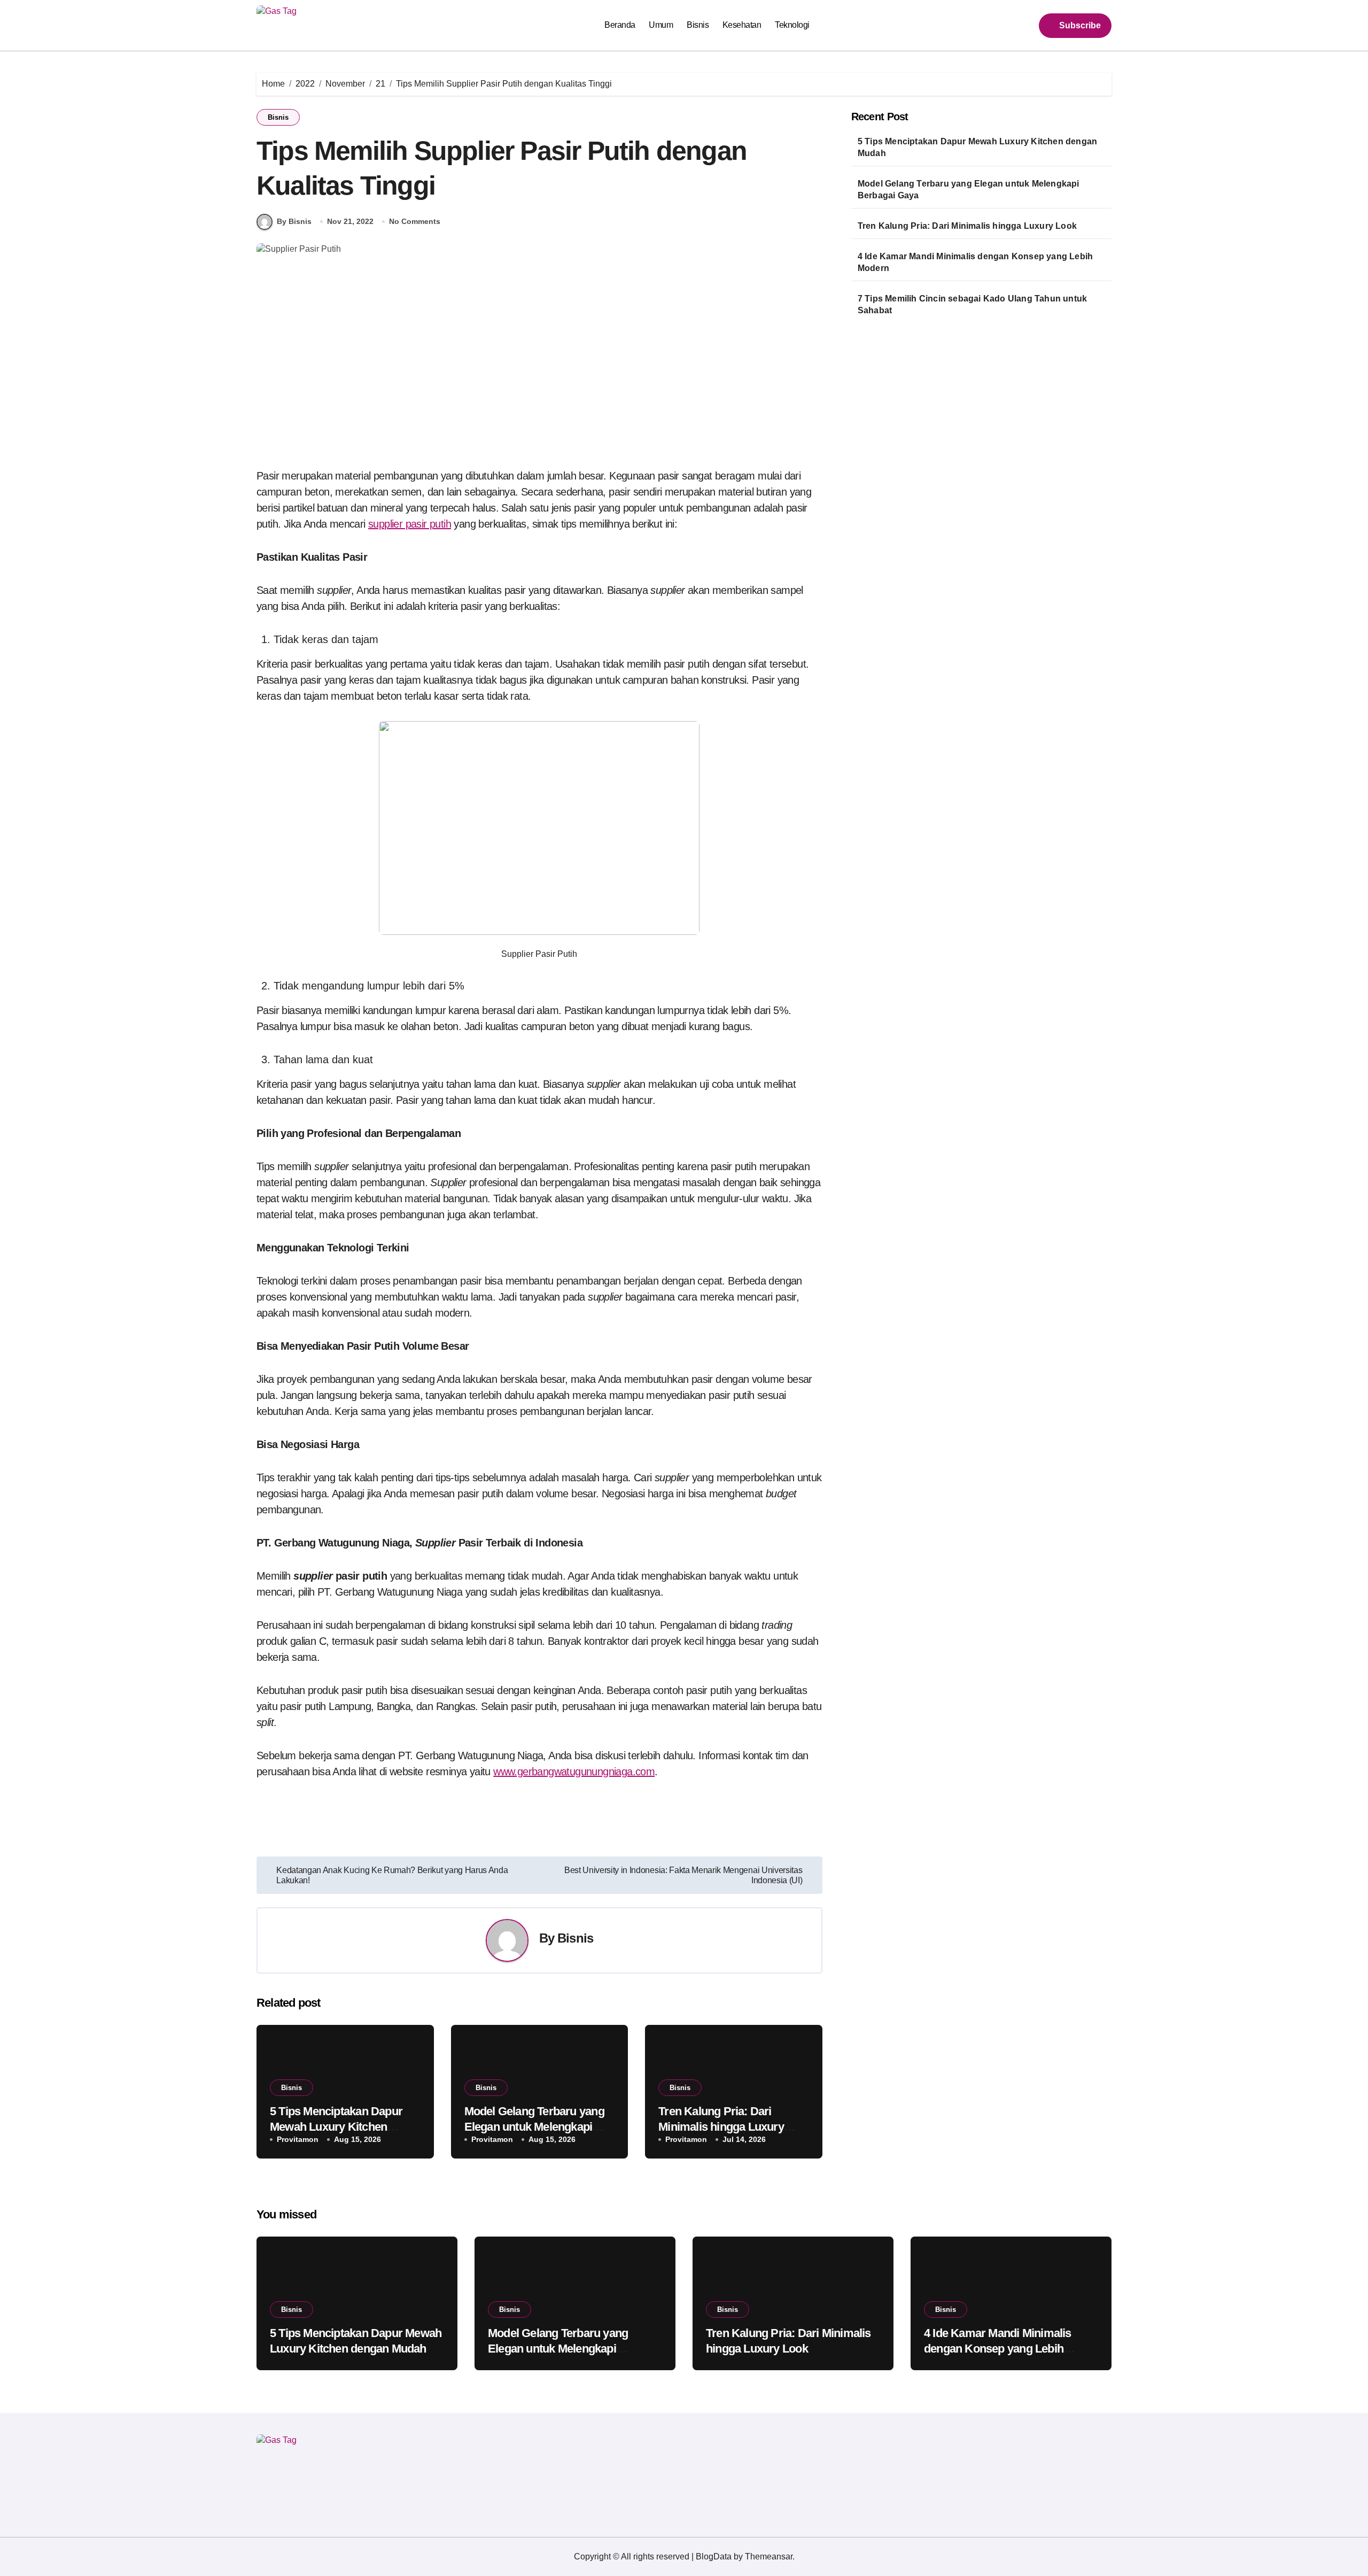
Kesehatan (742, 25)
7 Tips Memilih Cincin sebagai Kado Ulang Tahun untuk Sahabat (972, 304)
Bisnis (698, 25)
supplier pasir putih (410, 524)
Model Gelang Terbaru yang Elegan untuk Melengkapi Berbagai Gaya (534, 2126)
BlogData (714, 2556)
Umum (661, 25)
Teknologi (792, 25)
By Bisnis (294, 221)
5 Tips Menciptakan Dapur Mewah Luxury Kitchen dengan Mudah (336, 2126)
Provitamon (298, 2139)
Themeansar (769, 2556)
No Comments (415, 221)
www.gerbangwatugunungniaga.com (574, 1772)
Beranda (620, 25)
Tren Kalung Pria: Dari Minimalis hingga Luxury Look (721, 2126)
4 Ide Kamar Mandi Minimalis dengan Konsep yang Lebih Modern (975, 262)
